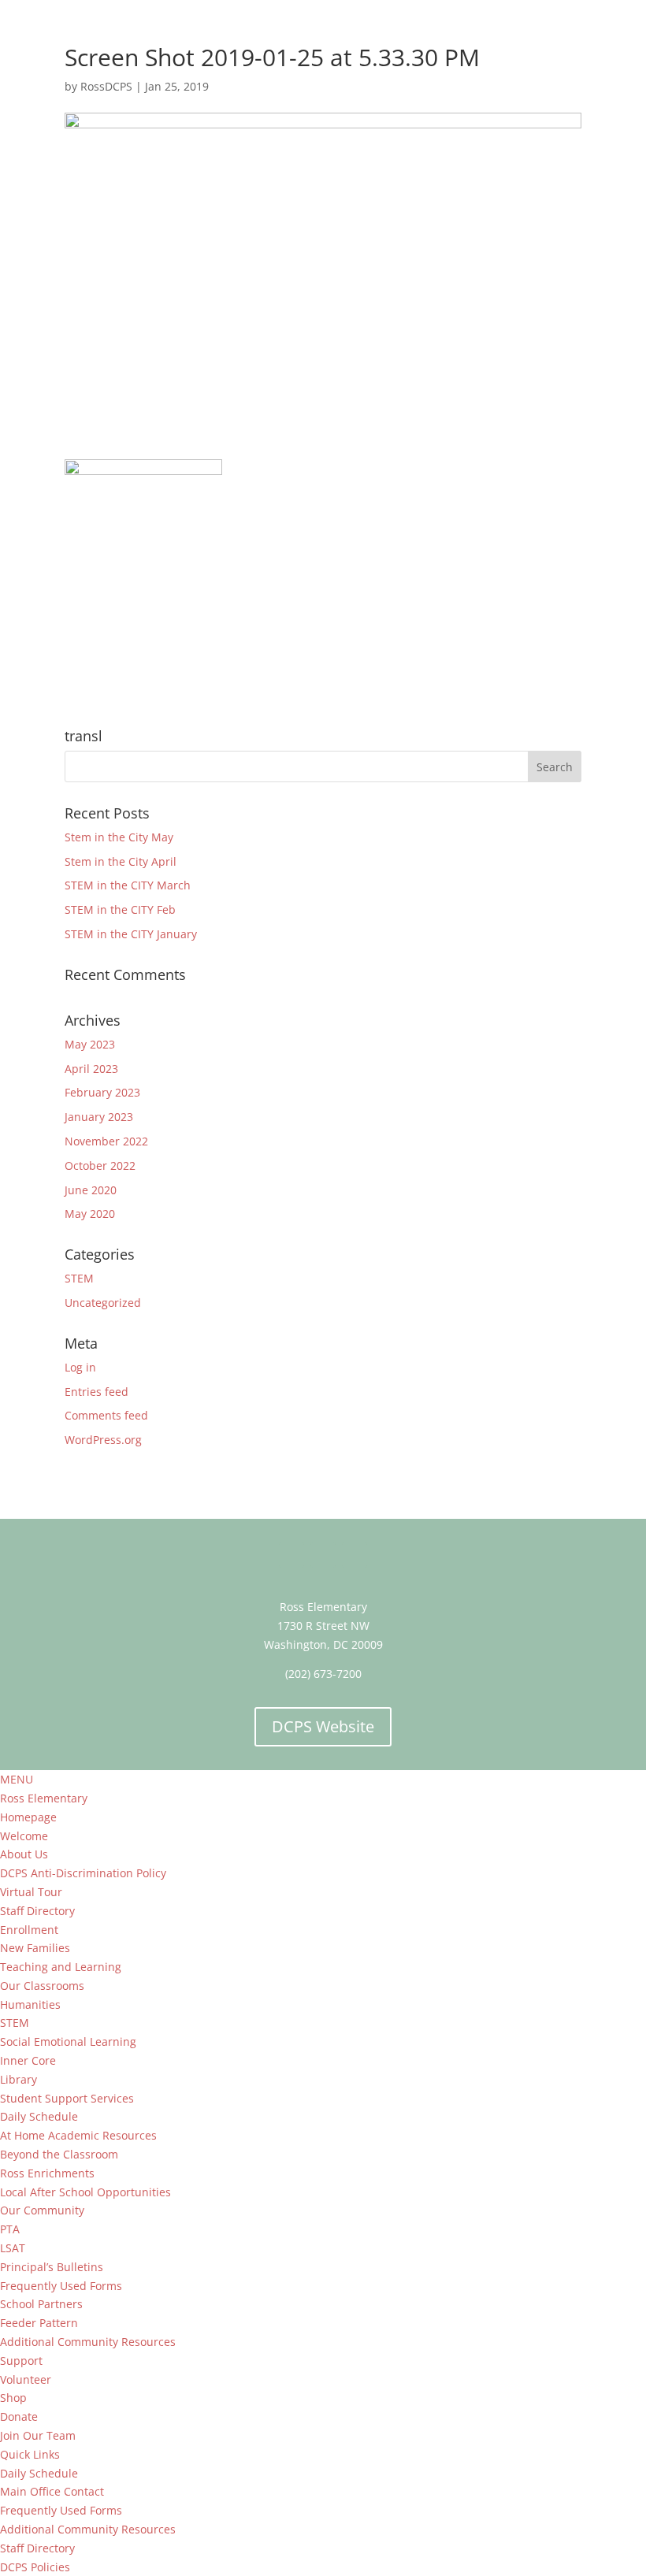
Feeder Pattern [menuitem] (39, 2323)
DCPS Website (323, 1726)
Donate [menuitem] (19, 2416)
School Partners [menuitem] (41, 2304)
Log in (80, 1367)
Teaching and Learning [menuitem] (61, 1967)
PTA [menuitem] (10, 2229)
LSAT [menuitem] (13, 2248)
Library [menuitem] (19, 2079)
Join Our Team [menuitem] (38, 2435)
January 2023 (99, 1117)
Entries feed (97, 1392)
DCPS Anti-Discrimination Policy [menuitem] (83, 1873)
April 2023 (91, 1069)
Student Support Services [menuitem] (67, 2098)
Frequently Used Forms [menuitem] (61, 2286)
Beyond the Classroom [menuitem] (59, 2154)
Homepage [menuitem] (28, 1817)
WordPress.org (103, 1440)
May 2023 (90, 1044)
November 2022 (106, 1141)
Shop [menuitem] (13, 2398)
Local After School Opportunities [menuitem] (85, 2192)
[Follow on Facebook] (291, 1555)
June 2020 (91, 1190)
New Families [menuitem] (35, 1948)
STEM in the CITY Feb (120, 909)
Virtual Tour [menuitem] (31, 1892)
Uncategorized (103, 1303)
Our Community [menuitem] (42, 2210)
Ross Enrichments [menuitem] (47, 2173)
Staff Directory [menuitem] (37, 1911)
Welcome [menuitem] (24, 1836)
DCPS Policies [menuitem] (35, 2567)
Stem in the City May (119, 837)
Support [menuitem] (21, 2361)
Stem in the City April (121, 861)
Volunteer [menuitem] (26, 2379)
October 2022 (100, 1166)
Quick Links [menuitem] (30, 2454)
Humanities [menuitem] (30, 2004)
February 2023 (102, 1092)
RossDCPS (106, 86)
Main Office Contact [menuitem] (52, 2491)
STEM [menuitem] (15, 2023)
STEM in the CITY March (128, 885)
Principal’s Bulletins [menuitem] (52, 2267)
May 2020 (90, 1214)
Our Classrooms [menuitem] (42, 1986)
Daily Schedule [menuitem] (39, 2116)
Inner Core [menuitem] (28, 2060)
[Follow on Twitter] (323, 1555)
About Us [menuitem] (24, 1854)
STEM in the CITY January (131, 934)
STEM (79, 1278)
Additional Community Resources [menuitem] (88, 2342)
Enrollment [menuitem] (29, 1930)
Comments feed (106, 1415)
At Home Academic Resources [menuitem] (78, 2135)
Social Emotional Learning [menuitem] (68, 2041)
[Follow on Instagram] (355, 1555)
